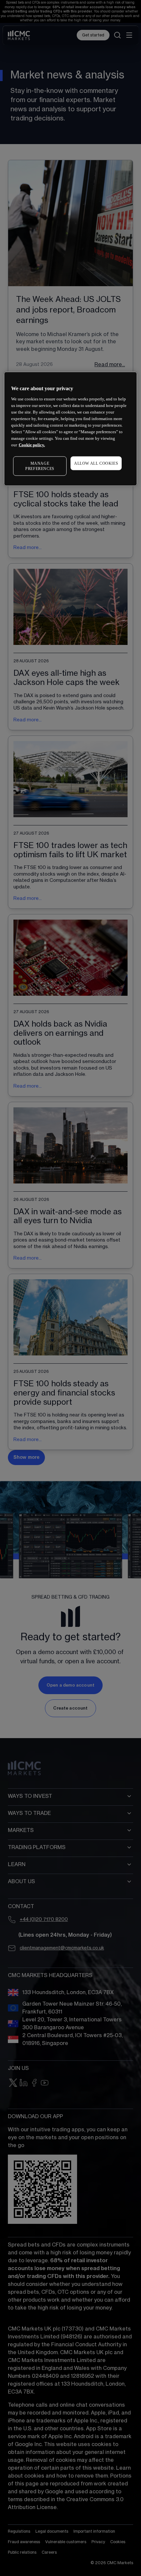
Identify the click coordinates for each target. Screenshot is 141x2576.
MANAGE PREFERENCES (40, 466)
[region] (71, 429)
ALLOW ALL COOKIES (96, 463)
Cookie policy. (32, 445)
